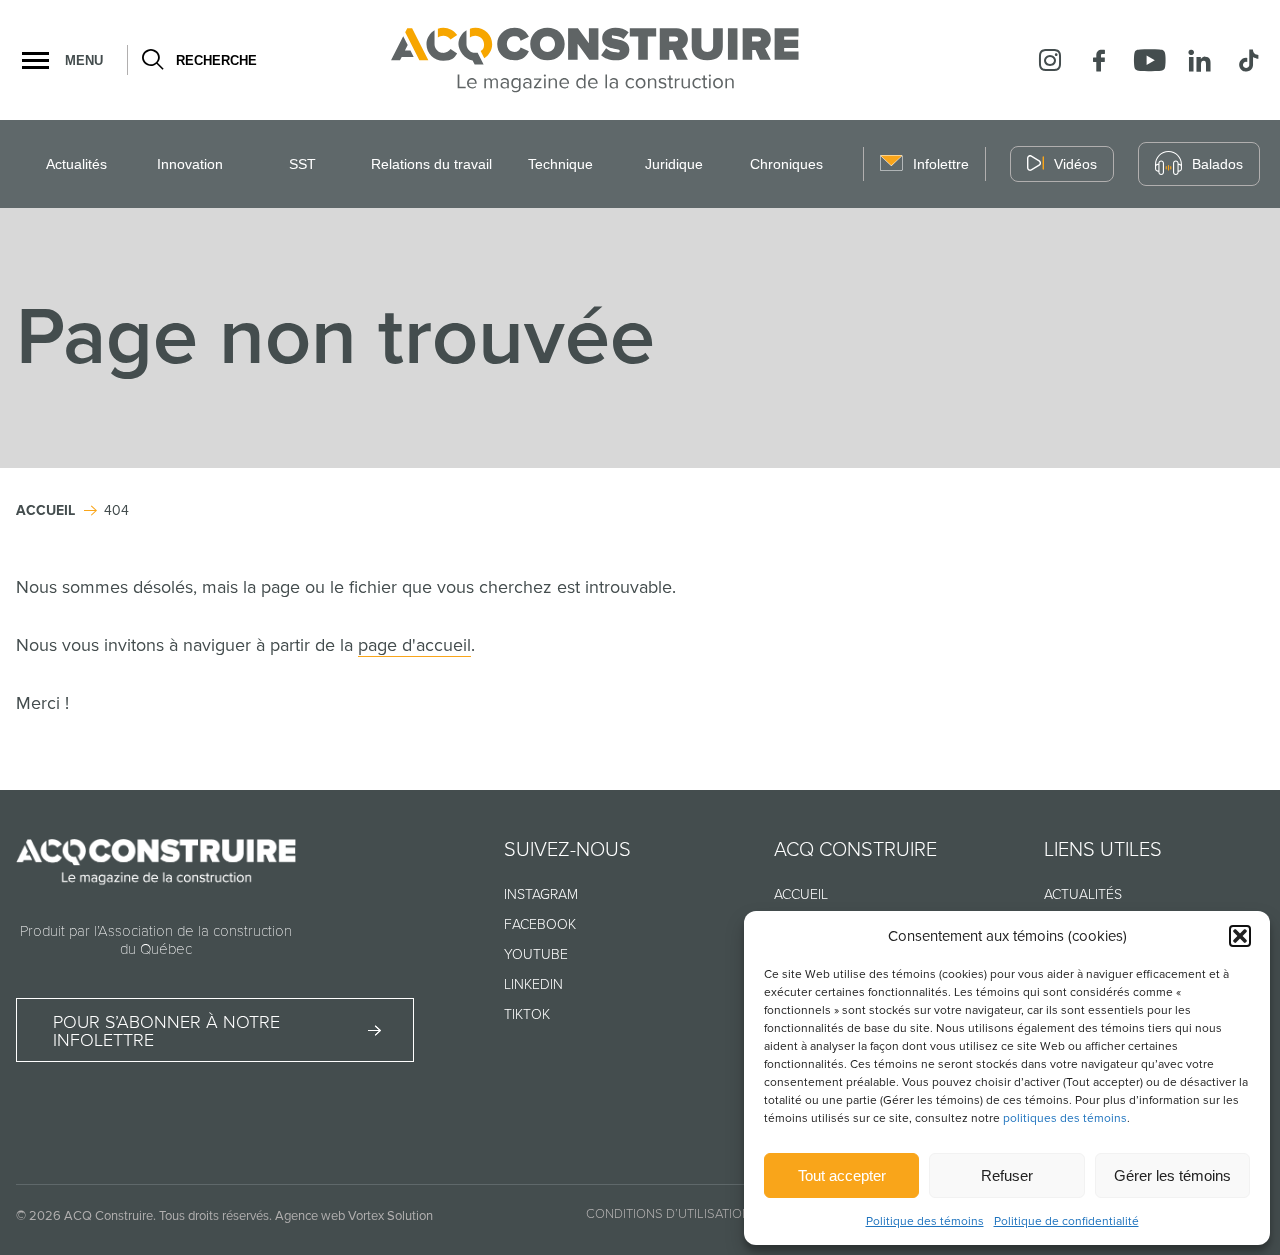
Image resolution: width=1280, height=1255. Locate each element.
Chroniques (786, 164)
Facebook (540, 924)
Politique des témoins (925, 1221)
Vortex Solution (390, 1216)
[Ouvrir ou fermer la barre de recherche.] (151, 60)
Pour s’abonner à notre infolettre (166, 1031)
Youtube (536, 954)
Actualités (76, 164)
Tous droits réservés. (215, 1216)
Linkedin (533, 984)
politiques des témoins (1065, 1118)
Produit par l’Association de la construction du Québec (156, 940)
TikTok (527, 1014)
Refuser (1007, 1175)
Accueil (801, 894)
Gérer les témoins (1172, 1175)
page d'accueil (414, 645)
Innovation (190, 164)
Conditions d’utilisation (668, 1214)
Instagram (541, 894)
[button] (1240, 936)
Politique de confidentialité (1066, 1221)
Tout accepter (842, 1175)
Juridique (674, 164)
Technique (560, 164)
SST (302, 164)
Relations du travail (431, 164)
